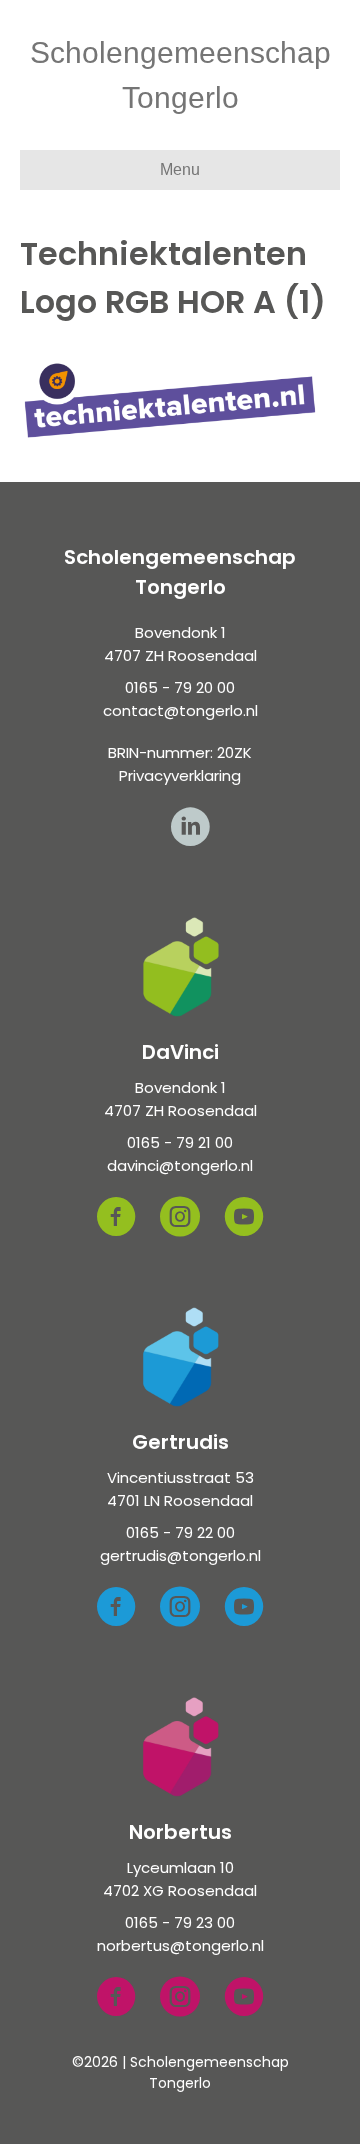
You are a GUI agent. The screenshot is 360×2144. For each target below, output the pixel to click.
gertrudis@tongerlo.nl (180, 1555)
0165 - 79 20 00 (180, 687)
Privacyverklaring (180, 775)
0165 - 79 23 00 (180, 1922)
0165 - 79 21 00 (180, 1142)
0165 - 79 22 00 (180, 1532)
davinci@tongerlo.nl (180, 1165)
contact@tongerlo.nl (180, 710)
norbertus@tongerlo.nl (180, 1945)
